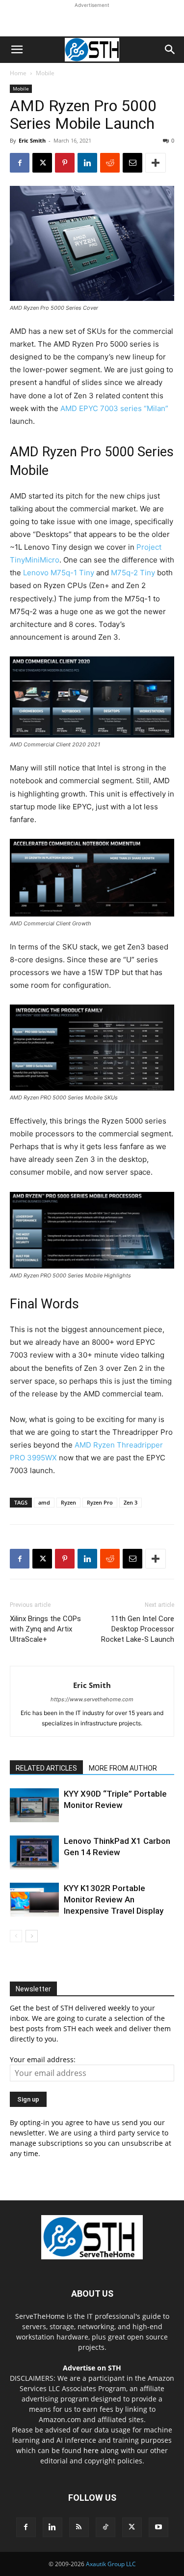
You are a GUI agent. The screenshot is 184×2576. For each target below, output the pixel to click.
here (91, 2450)
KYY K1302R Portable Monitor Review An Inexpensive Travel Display (114, 1899)
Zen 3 (131, 1502)
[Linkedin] (87, 163)
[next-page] (32, 1936)
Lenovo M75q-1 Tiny (59, 573)
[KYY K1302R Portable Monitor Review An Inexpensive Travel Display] (34, 1900)
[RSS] (79, 2527)
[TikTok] (105, 2527)
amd (44, 1502)
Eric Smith (32, 140)
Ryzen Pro (100, 1502)
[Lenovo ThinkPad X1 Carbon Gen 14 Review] (34, 1852)
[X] (42, 163)
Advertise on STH (92, 2368)
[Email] (132, 163)
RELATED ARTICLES (46, 1768)
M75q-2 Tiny (133, 573)
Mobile (45, 73)
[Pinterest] (65, 163)
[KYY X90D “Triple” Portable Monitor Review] (34, 1805)
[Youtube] (158, 2527)
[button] (17, 50)
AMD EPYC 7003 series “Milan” (114, 408)
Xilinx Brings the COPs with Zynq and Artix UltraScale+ (45, 1629)
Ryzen (68, 1502)
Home (18, 73)
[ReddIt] (110, 163)
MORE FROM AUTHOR (123, 1768)
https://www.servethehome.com (92, 1699)
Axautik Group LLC (111, 2564)
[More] (156, 163)
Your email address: (43, 2059)
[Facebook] (20, 163)
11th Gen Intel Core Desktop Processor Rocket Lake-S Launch (138, 1629)
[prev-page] (16, 1936)
